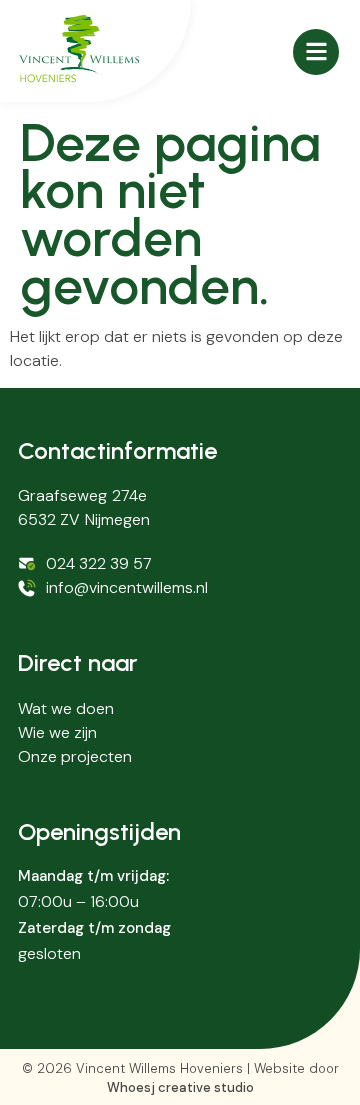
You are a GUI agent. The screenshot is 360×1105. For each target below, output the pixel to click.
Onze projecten (75, 756)
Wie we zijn (57, 732)
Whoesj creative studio (180, 1087)
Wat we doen (66, 708)
